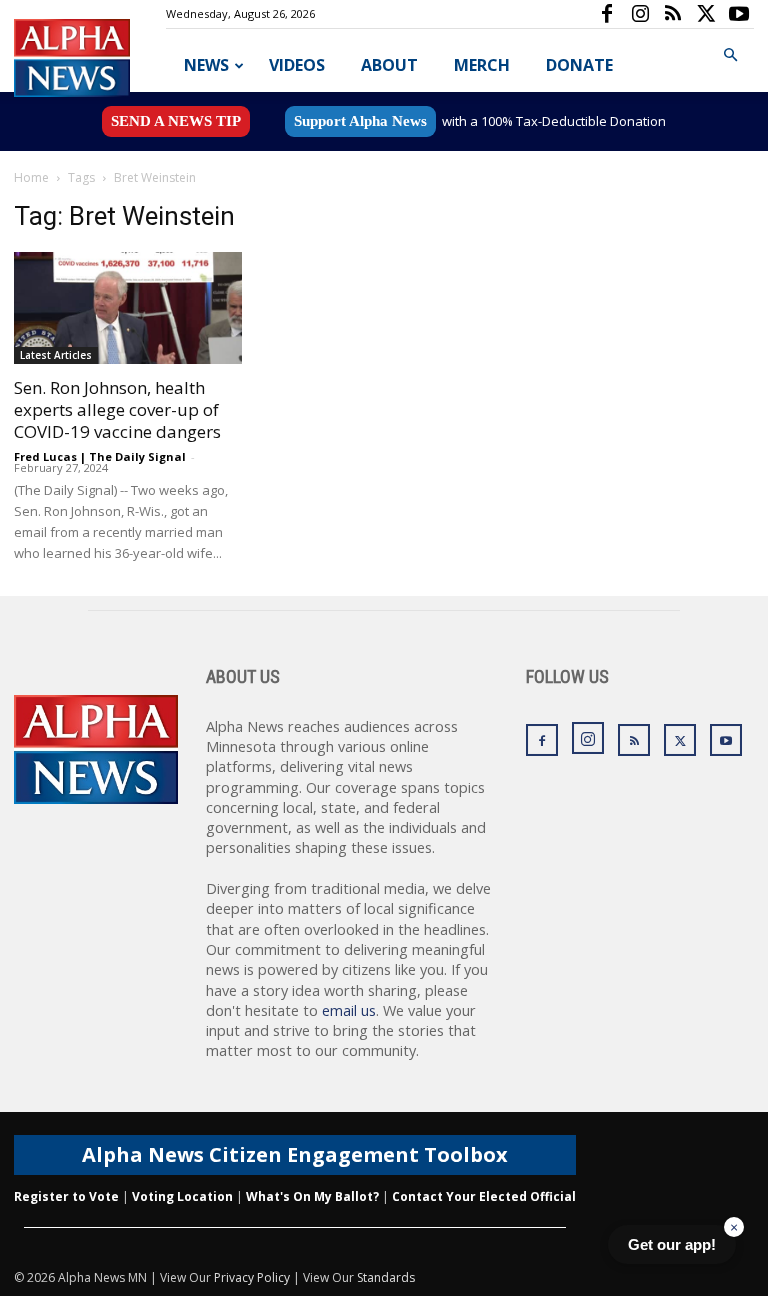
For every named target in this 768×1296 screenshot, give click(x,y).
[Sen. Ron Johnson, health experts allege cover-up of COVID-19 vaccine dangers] (128, 308)
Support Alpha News (360, 121)
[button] (730, 55)
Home (31, 177)
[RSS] (673, 14)
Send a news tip (176, 121)
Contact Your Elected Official (484, 1196)
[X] (706, 14)
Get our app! (672, 1244)
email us (349, 1010)
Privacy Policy (252, 1277)
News (206, 65)
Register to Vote (66, 1196)
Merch (482, 65)
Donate (579, 65)
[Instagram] (640, 14)
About (389, 65)
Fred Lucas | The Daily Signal (100, 456)
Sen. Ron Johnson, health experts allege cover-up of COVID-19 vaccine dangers (117, 409)
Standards (386, 1277)
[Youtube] (739, 14)
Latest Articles (56, 355)
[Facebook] (607, 14)
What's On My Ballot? (312, 1196)
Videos (297, 65)
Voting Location (182, 1196)
